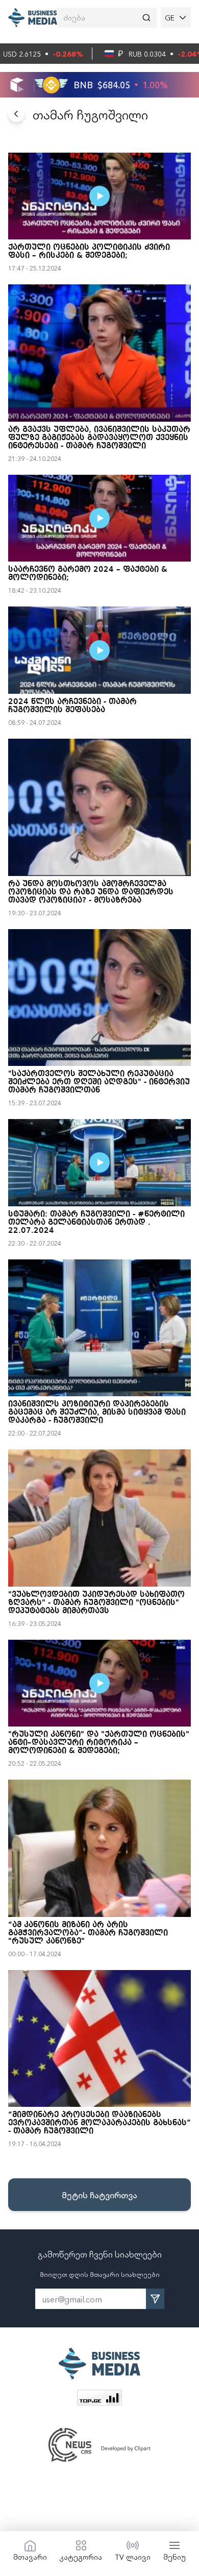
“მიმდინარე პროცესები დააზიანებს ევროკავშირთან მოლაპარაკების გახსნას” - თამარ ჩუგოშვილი (99, 2123)
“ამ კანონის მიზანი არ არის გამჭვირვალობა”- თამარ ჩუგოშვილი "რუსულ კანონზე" (88, 1933)
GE (170, 17)
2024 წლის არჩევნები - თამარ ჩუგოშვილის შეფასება (72, 706)
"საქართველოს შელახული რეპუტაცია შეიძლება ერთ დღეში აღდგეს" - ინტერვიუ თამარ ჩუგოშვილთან (99, 1082)
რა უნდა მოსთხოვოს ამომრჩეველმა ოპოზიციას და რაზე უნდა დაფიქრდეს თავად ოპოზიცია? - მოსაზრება (91, 892)
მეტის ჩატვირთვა (99, 2195)
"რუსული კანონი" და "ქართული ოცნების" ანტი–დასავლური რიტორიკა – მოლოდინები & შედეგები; (99, 1743)
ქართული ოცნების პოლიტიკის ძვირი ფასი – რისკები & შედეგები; (89, 252)
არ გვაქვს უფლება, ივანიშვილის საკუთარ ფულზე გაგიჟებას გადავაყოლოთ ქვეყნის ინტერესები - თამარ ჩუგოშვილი (99, 438)
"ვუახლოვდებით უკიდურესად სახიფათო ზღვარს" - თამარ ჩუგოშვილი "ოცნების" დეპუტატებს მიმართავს (96, 1603)
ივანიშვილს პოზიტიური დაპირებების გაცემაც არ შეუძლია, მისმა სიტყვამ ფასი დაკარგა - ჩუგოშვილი (97, 1413)
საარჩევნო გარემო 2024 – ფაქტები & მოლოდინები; (88, 574)
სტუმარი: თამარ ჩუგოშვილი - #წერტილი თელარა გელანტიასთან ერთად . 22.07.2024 (96, 1223)
